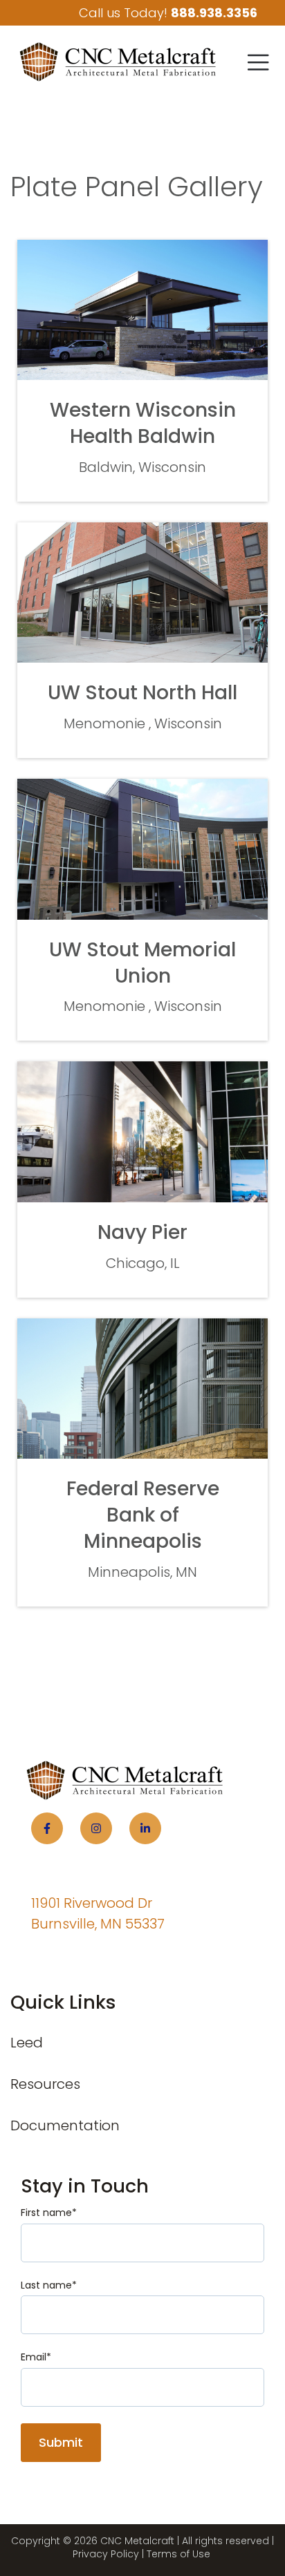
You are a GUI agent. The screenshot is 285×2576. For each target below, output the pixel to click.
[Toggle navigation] (258, 62)
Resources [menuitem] (45, 2084)
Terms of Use (178, 2554)
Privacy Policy (106, 2554)
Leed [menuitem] (27, 2043)
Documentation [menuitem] (65, 2125)
